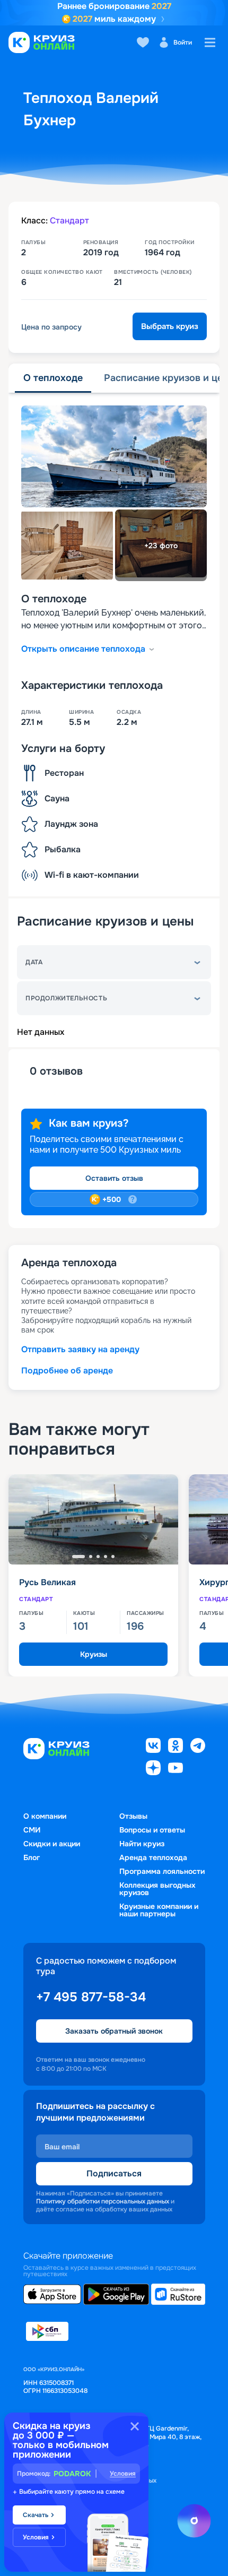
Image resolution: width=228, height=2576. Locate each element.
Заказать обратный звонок (114, 2031)
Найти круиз (142, 1844)
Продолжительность (66, 998)
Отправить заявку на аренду (80, 1349)
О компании (45, 1816)
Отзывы (133, 1816)
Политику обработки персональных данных (103, 2201)
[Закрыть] (135, 2426)
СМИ (32, 1830)
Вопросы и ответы (152, 1830)
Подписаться (114, 2173)
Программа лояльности (162, 1871)
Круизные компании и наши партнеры (159, 1910)
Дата (34, 962)
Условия (123, 2474)
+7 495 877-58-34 (91, 1997)
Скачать (36, 2515)
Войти (183, 42)
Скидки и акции (52, 1844)
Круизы (94, 1654)
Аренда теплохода (153, 1857)
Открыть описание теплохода (83, 649)
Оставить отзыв (114, 1178)
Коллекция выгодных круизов (157, 1889)
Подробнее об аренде (67, 1371)
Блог (32, 1857)
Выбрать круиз (170, 326)
